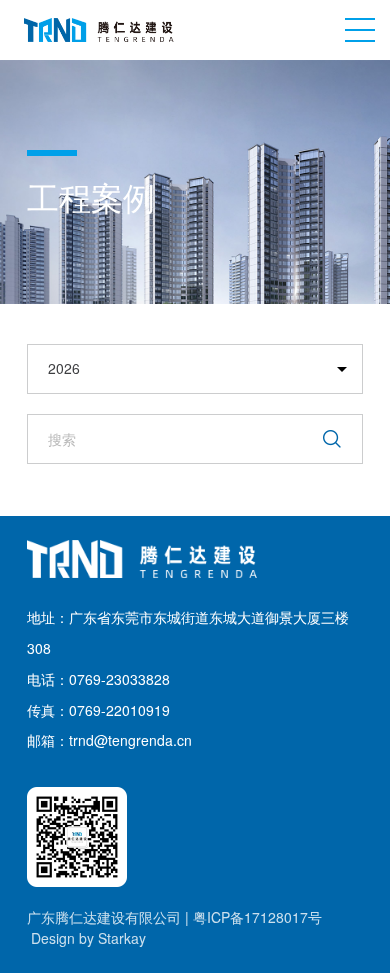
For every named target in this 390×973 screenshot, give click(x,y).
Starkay (122, 938)
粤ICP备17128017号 (257, 917)
